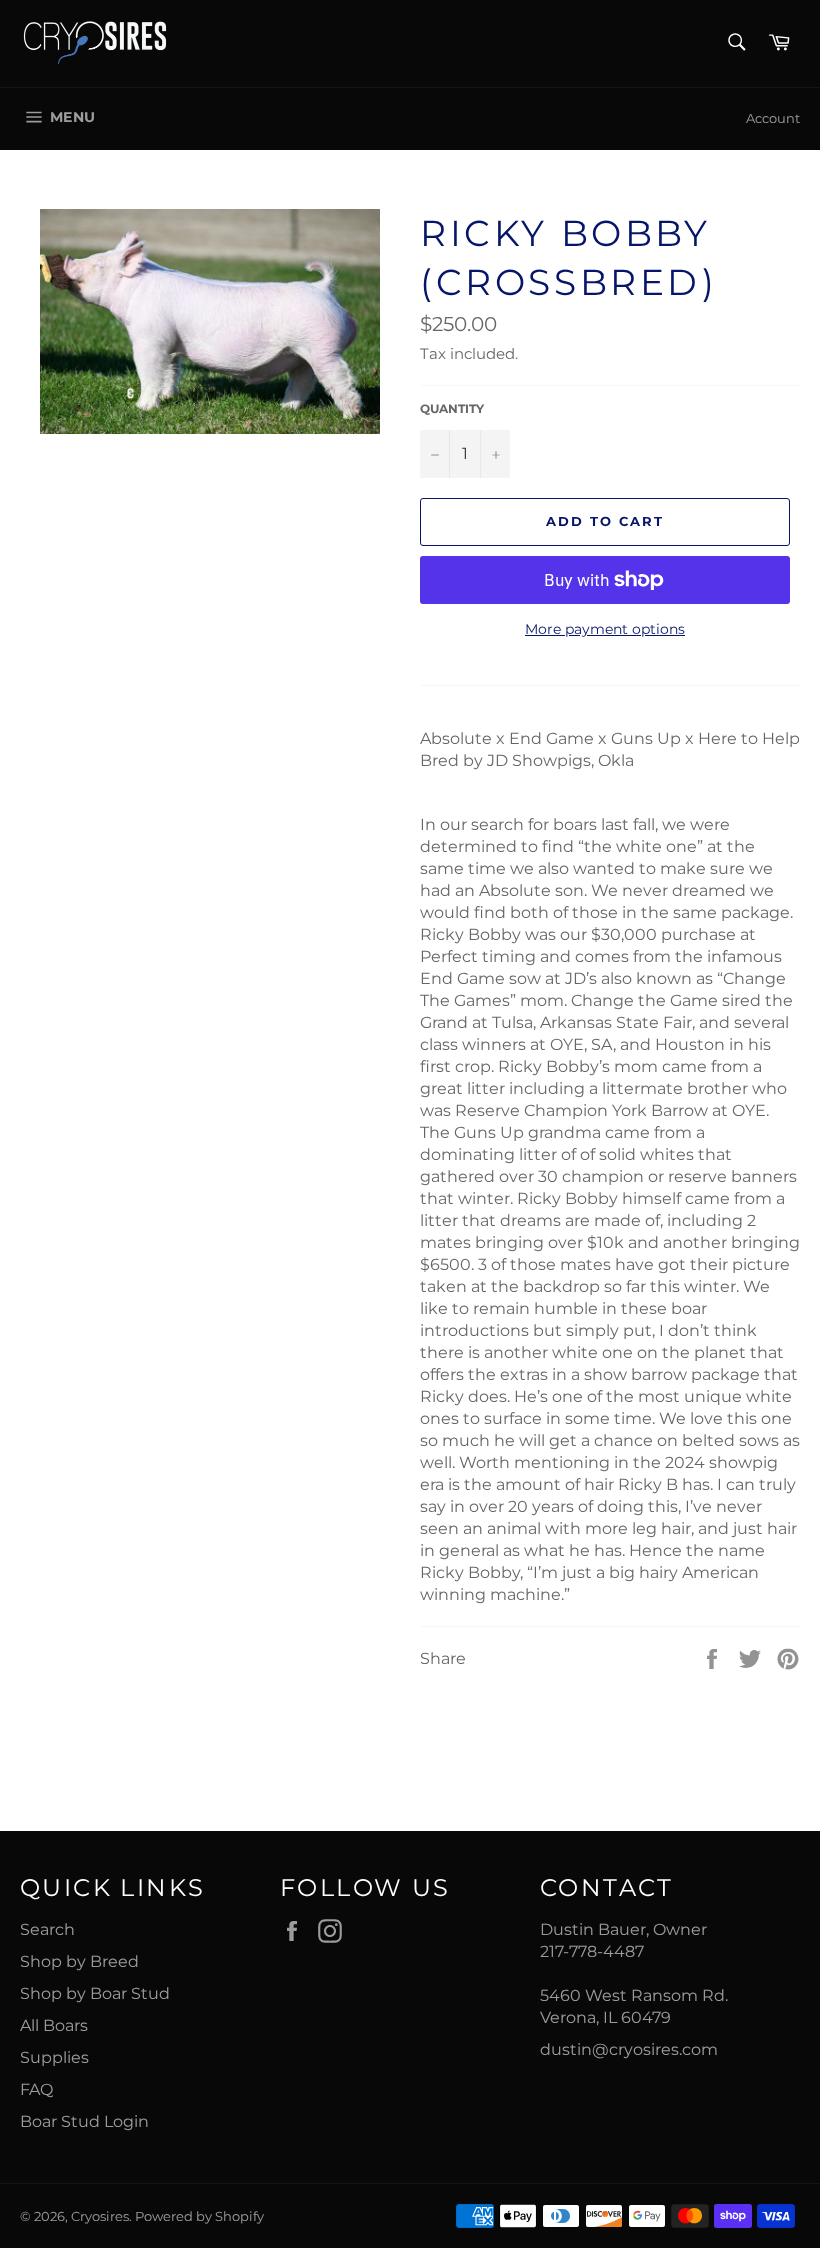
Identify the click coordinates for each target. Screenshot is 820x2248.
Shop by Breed (79, 1961)
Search (47, 1929)
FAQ (36, 2089)
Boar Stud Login (84, 2121)
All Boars (54, 2025)
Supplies (54, 2057)
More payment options (605, 629)
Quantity (452, 408)
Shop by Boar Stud (95, 1993)
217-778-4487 (592, 1951)
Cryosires (100, 2216)
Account (773, 118)
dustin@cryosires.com (629, 2049)
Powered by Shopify (199, 2216)
